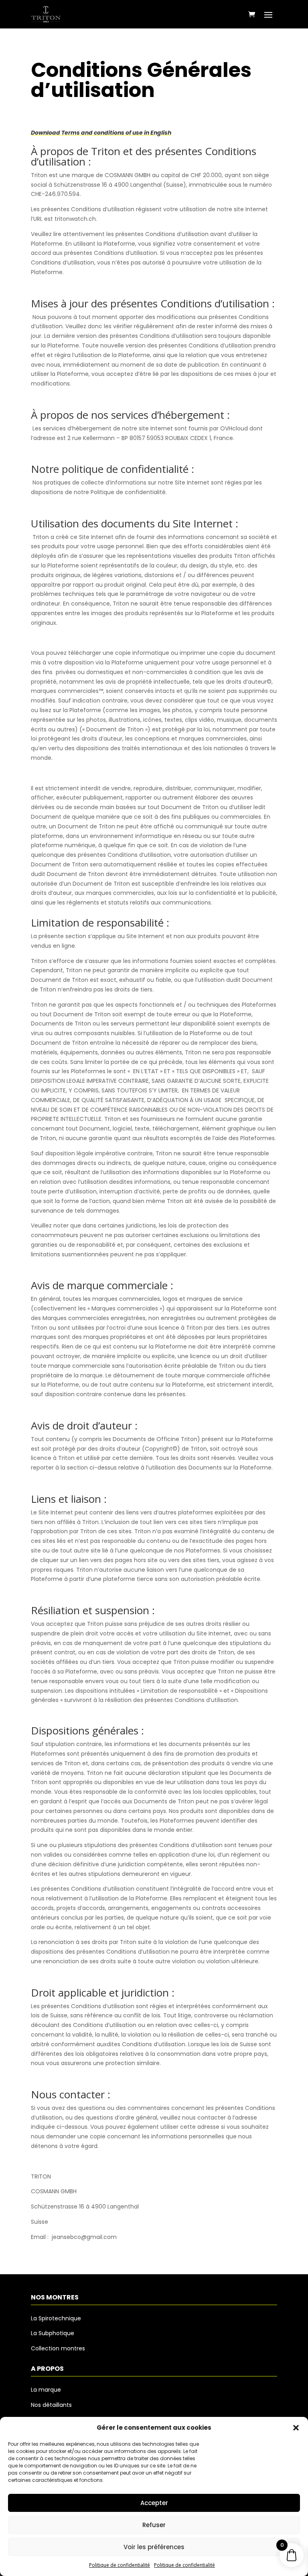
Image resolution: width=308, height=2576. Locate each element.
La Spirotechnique (56, 2318)
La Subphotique (53, 2333)
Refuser (154, 2525)
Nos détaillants (51, 2405)
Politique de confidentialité (120, 2565)
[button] (296, 2428)
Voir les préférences (154, 2547)
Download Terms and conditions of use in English (101, 133)
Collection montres (58, 2348)
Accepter (154, 2503)
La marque (46, 2390)
